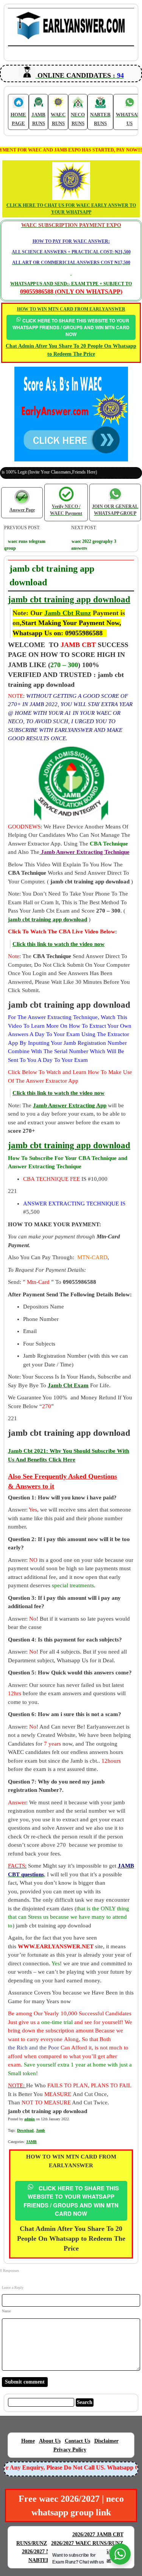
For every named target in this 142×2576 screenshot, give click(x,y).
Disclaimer (106, 2441)
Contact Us (77, 2441)
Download (25, 2130)
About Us (50, 2441)
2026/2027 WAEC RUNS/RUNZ (87, 2543)
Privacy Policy (70, 2450)
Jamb (41, 2130)
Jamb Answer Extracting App (70, 1105)
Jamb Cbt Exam (68, 1385)
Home (28, 2441)
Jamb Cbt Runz (68, 613)
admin (30, 2119)
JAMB (31, 2142)
